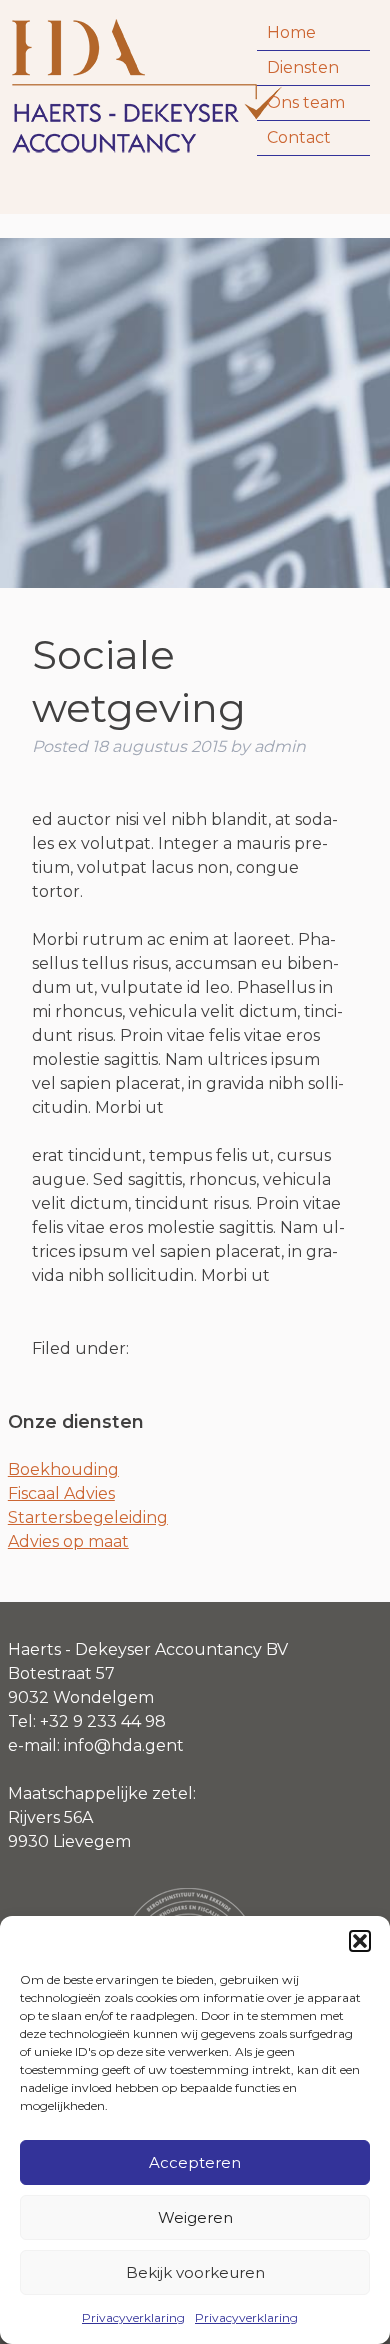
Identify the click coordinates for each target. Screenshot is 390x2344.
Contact (299, 137)
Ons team (306, 102)
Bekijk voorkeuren (195, 2272)
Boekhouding (63, 1469)
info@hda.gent (124, 1745)
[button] (360, 1941)
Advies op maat (68, 1541)
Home (291, 32)
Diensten (303, 67)
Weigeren (195, 2217)
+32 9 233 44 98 (103, 1721)
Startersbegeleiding (88, 1517)
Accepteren (195, 2162)
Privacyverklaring (133, 2317)
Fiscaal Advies (61, 1493)
